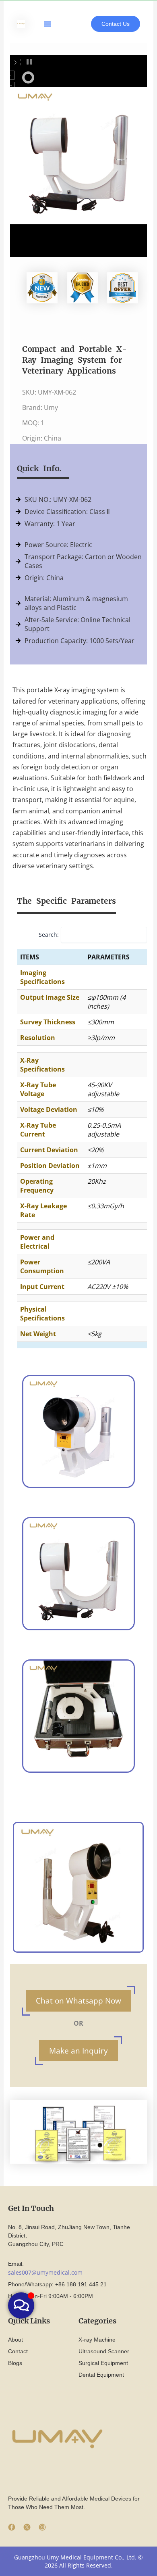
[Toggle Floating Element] (21, 2305)
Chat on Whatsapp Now (78, 2000)
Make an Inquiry (78, 2051)
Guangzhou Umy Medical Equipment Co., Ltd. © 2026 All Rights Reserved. (78, 2561)
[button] (48, 24)
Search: (49, 935)
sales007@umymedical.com (45, 2272)
